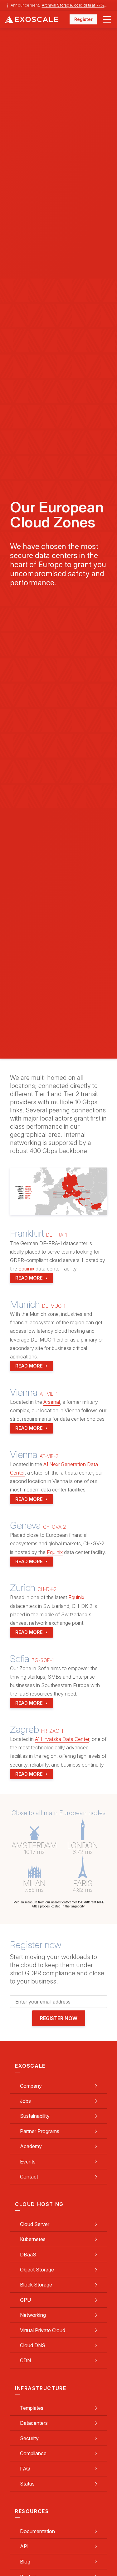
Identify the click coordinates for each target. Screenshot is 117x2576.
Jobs (25, 2101)
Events (28, 2162)
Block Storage (36, 2285)
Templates (32, 2408)
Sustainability (35, 2116)
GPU (25, 2300)
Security (29, 2438)
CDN (25, 2360)
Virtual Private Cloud (43, 2330)
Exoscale (37, 19)
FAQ (25, 2469)
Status (27, 2484)
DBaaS (28, 2255)
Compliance (33, 2453)
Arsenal (52, 1402)
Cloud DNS (33, 2345)
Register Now (59, 2018)
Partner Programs (40, 2131)
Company (31, 2086)
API (24, 2546)
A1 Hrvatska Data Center (62, 1739)
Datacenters (34, 2423)
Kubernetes (33, 2239)
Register (83, 19)
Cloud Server (35, 2224)
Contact (29, 2177)
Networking (33, 2315)
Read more (29, 1278)
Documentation (37, 2531)
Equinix (26, 1269)
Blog (25, 2562)
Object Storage (37, 2270)
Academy (31, 2146)
